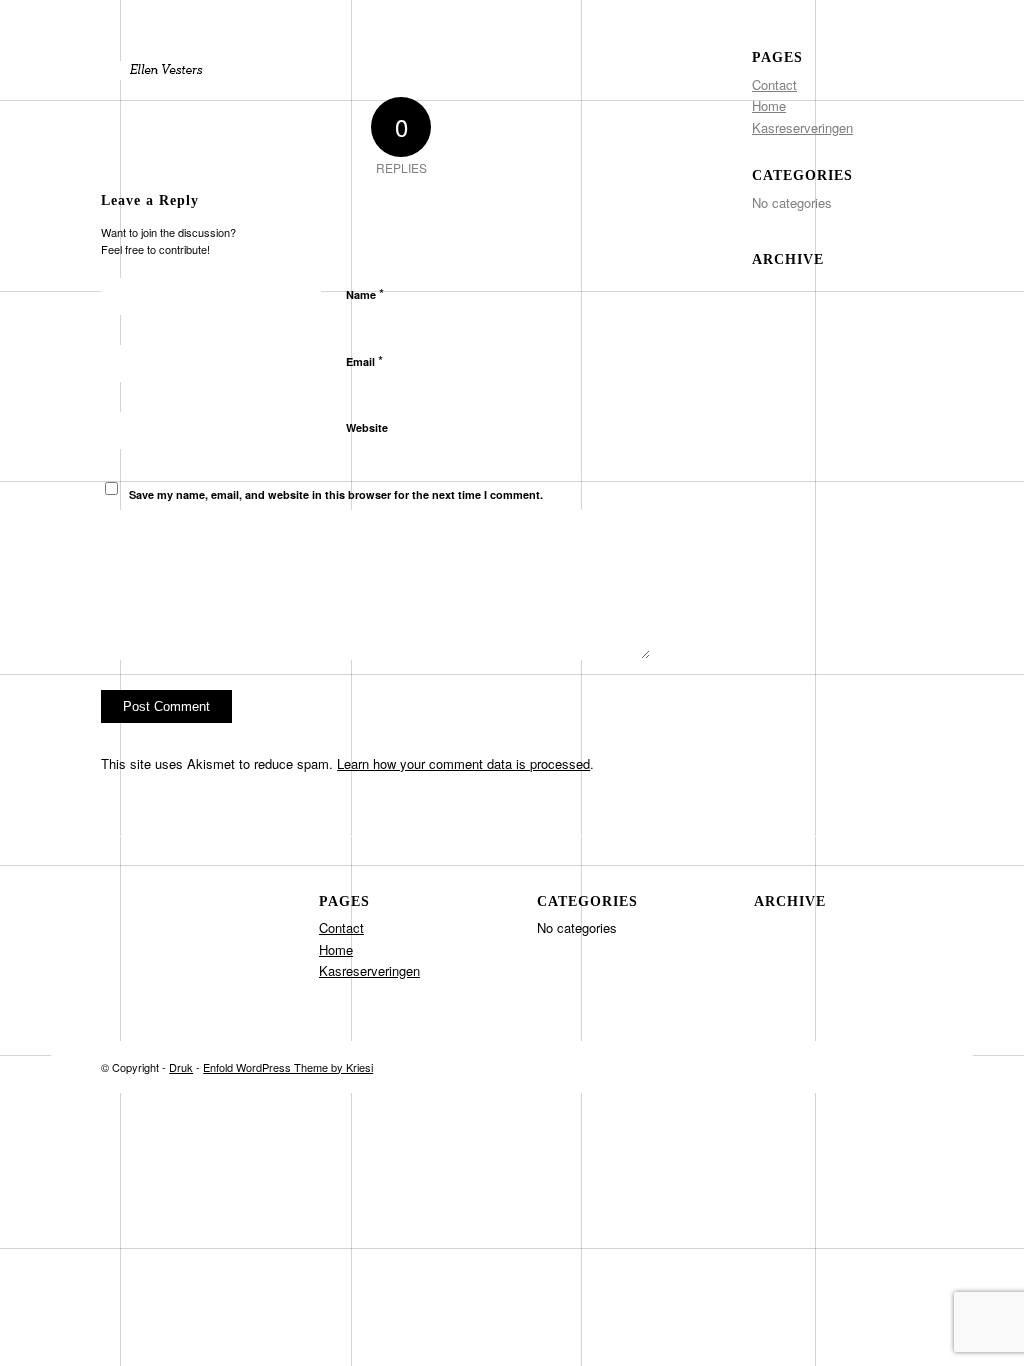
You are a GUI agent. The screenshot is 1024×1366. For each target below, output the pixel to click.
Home (769, 105)
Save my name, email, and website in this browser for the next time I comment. (336, 494)
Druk (181, 1067)
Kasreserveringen (802, 127)
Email (364, 360)
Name (365, 293)
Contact (774, 84)
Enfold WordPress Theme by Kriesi (288, 1067)
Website (367, 427)
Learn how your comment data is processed (463, 763)
